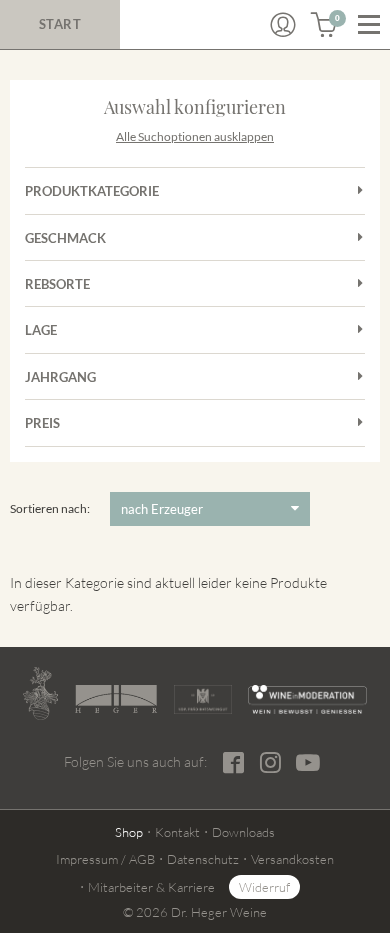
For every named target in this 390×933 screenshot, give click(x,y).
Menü (369, 25)
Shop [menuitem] (129, 832)
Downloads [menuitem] (243, 832)
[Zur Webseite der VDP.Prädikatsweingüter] (203, 699)
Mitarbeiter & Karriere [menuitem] (151, 887)
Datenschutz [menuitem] (203, 859)
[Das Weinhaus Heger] (116, 699)
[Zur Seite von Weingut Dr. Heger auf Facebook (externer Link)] (233, 762)
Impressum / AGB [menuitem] (105, 859)
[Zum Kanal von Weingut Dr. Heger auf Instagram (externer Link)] (308, 762)
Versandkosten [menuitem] (292, 859)
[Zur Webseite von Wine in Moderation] (307, 699)
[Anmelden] (283, 25)
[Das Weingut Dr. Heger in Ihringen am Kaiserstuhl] (40, 693)
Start (60, 24)
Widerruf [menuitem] (264, 887)
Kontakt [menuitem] (177, 832)
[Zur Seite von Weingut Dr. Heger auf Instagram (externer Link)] (270, 762)
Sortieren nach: (50, 508)
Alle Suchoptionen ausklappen (195, 136)
